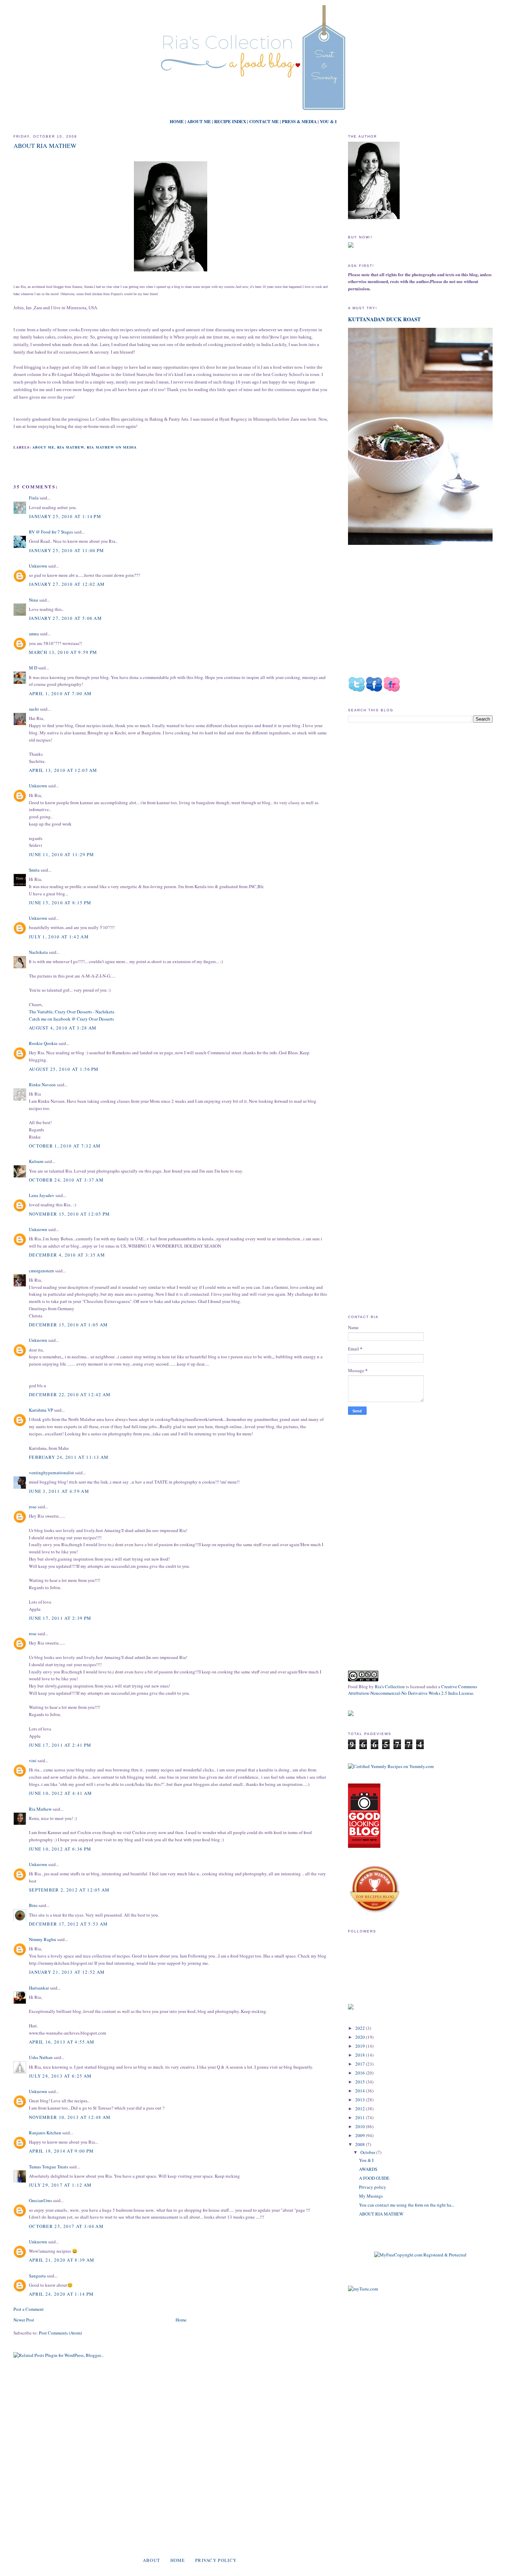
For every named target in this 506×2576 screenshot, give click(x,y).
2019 (361, 2046)
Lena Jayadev (42, 1195)
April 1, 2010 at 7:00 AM (60, 693)
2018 (361, 2055)
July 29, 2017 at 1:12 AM (60, 2185)
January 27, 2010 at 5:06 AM (65, 618)
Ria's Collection (390, 1686)
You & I (366, 2160)
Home (181, 2320)
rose (33, 1507)
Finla (34, 498)
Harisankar (39, 1988)
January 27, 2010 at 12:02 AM (67, 584)
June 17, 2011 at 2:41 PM (60, 1745)
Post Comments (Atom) (60, 2333)
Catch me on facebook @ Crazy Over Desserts (71, 1019)
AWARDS (368, 2169)
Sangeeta (37, 2276)
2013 (361, 2100)
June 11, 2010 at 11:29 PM (62, 854)
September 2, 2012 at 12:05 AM (69, 1890)
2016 (361, 2073)
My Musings (371, 2196)
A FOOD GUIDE (374, 2178)
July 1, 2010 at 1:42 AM (59, 937)
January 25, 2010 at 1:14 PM (65, 516)
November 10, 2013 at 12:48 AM (70, 2117)
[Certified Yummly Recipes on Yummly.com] (391, 1766)
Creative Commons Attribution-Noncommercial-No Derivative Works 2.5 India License (413, 1690)
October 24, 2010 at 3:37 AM (66, 1180)
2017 (361, 2064)
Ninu (34, 600)
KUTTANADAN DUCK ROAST (384, 319)
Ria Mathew (71, 447)
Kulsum (36, 1161)
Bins (33, 1905)
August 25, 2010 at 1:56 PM (64, 1069)
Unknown (38, 566)
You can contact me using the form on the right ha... (407, 2205)
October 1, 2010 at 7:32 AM (65, 1146)
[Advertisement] (406, 786)
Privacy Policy (216, 2560)
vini (33, 1760)
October (368, 2152)
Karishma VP (41, 1410)
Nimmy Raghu (43, 1939)
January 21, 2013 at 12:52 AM (67, 1972)
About (152, 2560)
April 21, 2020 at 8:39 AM (62, 2260)
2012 (361, 2109)
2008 (361, 2144)
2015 (361, 2082)
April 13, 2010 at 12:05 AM (63, 770)
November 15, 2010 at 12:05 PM (70, 1214)
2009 (361, 2135)
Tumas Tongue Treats (49, 2167)
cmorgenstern (41, 1271)
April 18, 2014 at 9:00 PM (61, 2151)
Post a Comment (29, 2309)
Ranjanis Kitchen (45, 2133)
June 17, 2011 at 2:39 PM (60, 1618)
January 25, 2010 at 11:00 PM (66, 550)
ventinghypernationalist (51, 1473)
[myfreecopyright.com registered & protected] (420, 2255)
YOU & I (328, 121)
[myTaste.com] (363, 2289)
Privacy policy (373, 2187)
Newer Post (24, 2320)
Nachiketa (38, 952)
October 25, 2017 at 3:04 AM (66, 2226)
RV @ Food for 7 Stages (51, 532)
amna (34, 634)
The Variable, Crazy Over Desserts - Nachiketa (72, 1012)
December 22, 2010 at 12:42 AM (70, 1394)
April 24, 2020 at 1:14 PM (61, 2294)
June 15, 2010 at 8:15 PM (60, 903)
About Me (43, 447)
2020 (361, 2037)
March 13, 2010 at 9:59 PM (63, 652)
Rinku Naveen (42, 1085)
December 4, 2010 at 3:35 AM (67, 1255)
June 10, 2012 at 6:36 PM (60, 1849)
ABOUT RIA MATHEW (45, 145)
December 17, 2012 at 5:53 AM (68, 1924)
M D (33, 668)
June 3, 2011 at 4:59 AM (59, 1491)
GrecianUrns (40, 2200)
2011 (361, 2117)
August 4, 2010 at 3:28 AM (63, 1028)
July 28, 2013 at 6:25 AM (60, 2076)
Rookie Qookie (43, 1043)
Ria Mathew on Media (112, 447)
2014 (361, 2091)
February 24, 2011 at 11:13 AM (69, 1457)
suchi (34, 709)
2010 (361, 2126)
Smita (34, 870)
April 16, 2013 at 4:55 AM (62, 2042)
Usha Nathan (41, 2057)
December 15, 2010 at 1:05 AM (68, 1325)
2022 (361, 2028)
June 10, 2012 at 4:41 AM (60, 1793)
